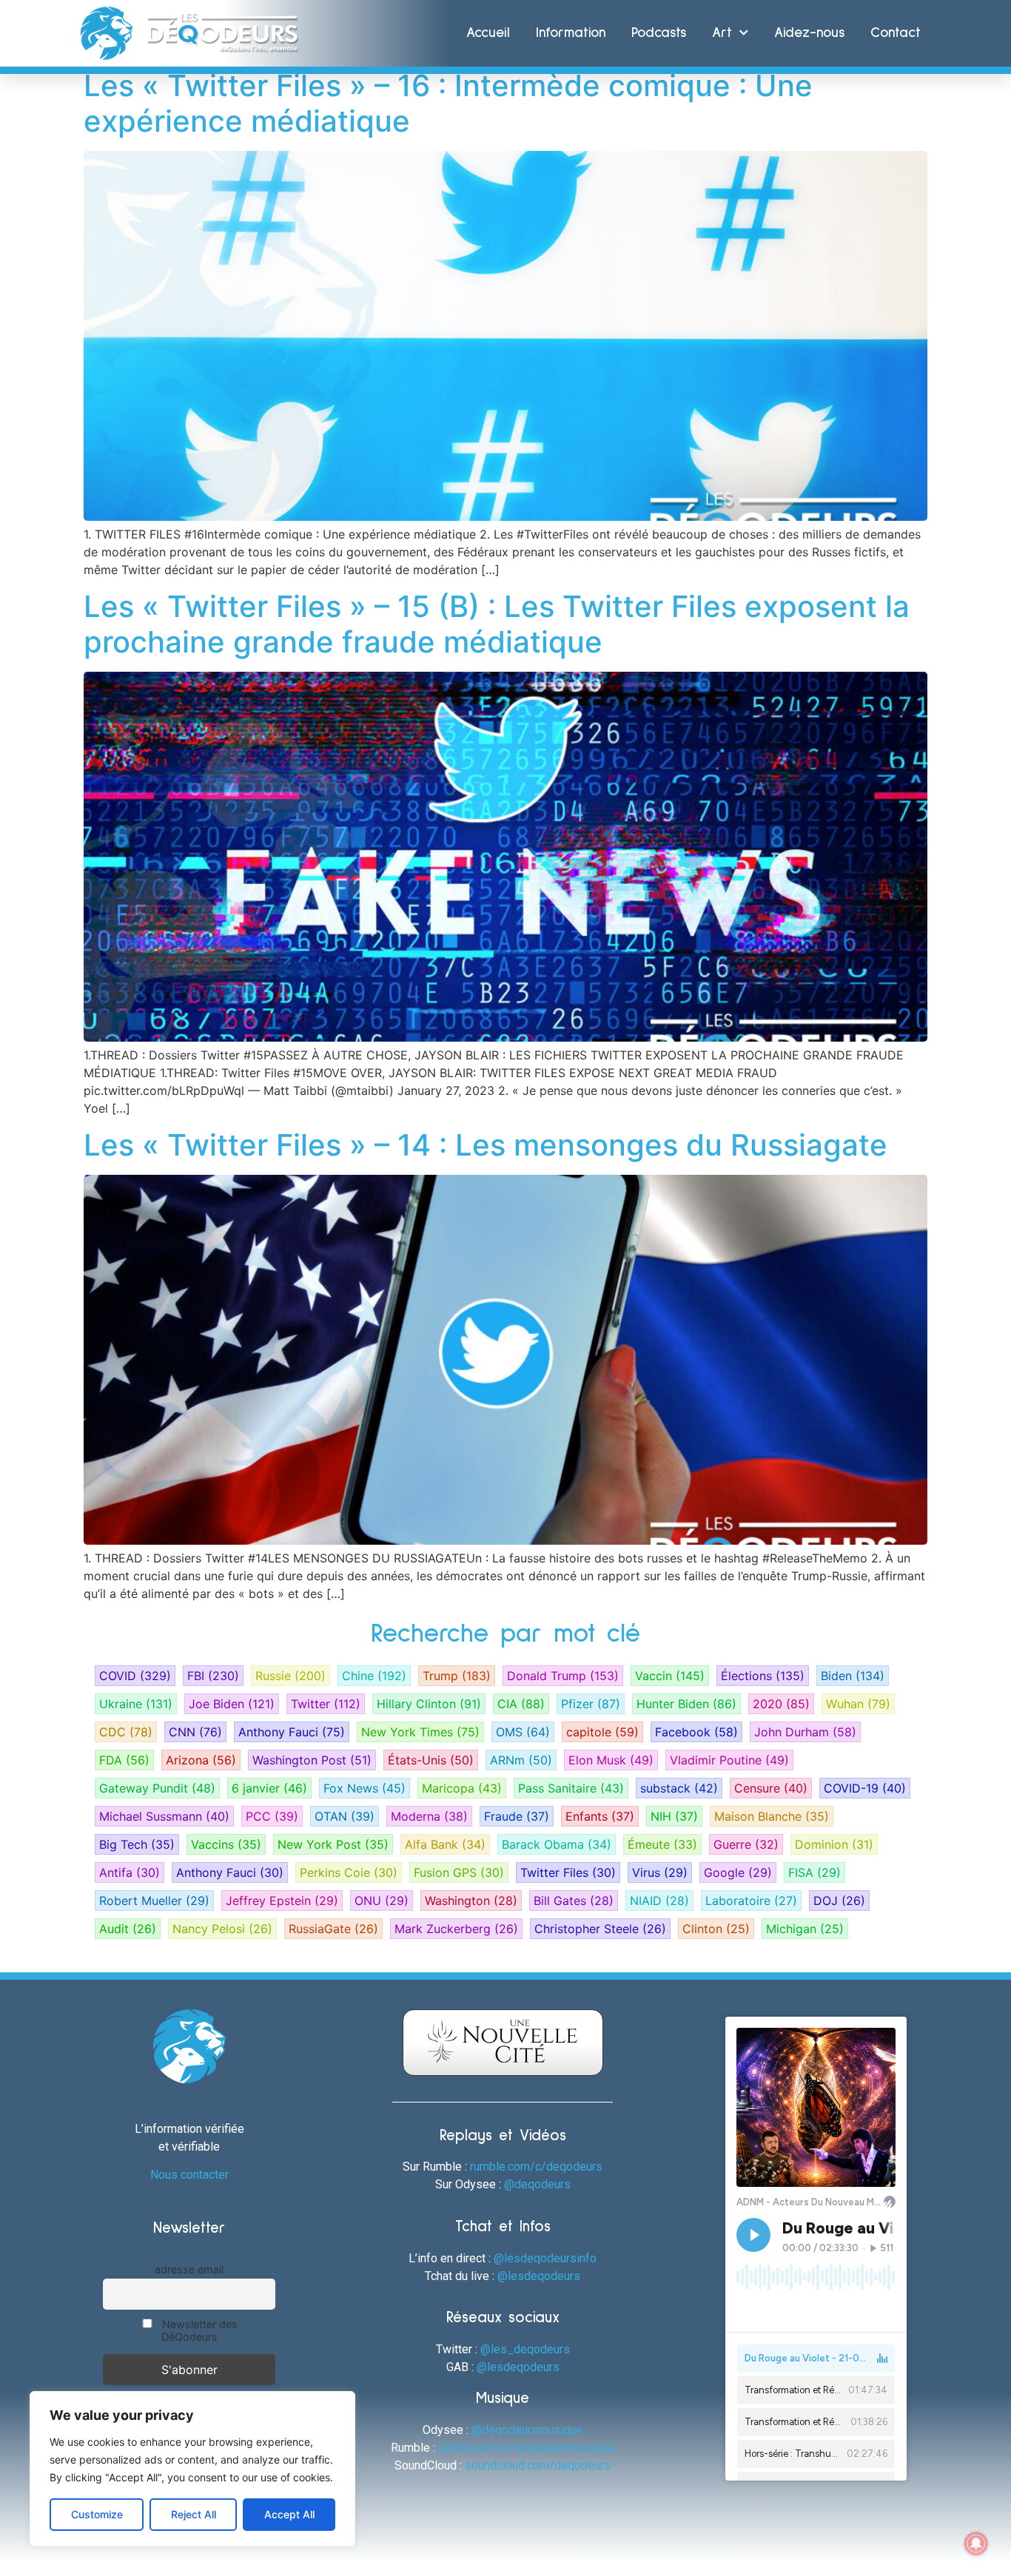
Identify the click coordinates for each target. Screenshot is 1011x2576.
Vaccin (670, 1676)
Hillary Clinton (429, 1704)
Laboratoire (751, 1901)
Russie (290, 1676)
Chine (374, 1676)
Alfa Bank (445, 1844)
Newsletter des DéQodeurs (198, 2330)
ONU (382, 1901)
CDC (126, 1732)
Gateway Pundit (157, 1788)
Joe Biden (232, 1704)
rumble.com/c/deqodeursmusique (527, 2448)
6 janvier (269, 1788)
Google (738, 1872)
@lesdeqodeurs (539, 2276)
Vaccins (226, 1844)
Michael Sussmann (164, 1816)
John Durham (805, 1732)
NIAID (659, 1901)
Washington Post (312, 1760)
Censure (771, 1788)
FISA (814, 1872)
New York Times (420, 1732)
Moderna (429, 1816)
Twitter (326, 1704)
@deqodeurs (537, 2184)
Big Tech (137, 1844)
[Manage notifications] (976, 2543)
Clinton (716, 1929)
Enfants (600, 1816)
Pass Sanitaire (571, 1788)
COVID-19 (865, 1788)
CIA (521, 1704)
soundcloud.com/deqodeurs (538, 2465)
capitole (602, 1732)
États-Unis (431, 1760)
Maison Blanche (772, 1816)
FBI (213, 1676)
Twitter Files (568, 1872)
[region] (192, 2469)
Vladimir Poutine (729, 1760)
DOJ (839, 1901)
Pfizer (591, 1704)
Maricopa (462, 1788)
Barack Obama (557, 1844)
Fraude (517, 1816)
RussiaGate (333, 1929)
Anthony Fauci (292, 1732)
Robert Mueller (154, 1901)
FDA (124, 1760)
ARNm (521, 1760)
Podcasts (659, 33)
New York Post (333, 1844)
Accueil (488, 33)
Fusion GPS (459, 1872)
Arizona (201, 1760)
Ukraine (136, 1704)
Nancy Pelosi (222, 1929)
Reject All (194, 2514)
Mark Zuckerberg (456, 1929)
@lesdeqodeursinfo (545, 2258)
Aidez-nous (809, 33)
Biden (853, 1676)
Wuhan (858, 1704)
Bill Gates (574, 1901)
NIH (674, 1816)
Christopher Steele (600, 1929)
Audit (128, 1929)
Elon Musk (611, 1760)
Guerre (746, 1844)
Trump (457, 1676)
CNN (195, 1732)
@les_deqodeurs (525, 2349)
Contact (896, 33)
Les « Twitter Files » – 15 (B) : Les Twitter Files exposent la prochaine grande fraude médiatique (497, 624)
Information (571, 33)
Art (722, 33)
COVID (135, 1676)
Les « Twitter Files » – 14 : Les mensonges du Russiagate (486, 1145)
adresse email (189, 2269)
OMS (523, 1732)
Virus (660, 1872)
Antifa (130, 1872)
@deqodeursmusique (527, 2430)
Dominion (834, 1844)
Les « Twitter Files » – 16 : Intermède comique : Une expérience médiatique (448, 103)
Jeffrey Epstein (282, 1901)
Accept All (289, 2514)
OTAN (345, 1816)
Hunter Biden (686, 1704)
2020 (781, 1704)
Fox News (365, 1788)
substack (679, 1788)
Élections (763, 1676)
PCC (272, 1816)
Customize (97, 2514)
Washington (471, 1901)
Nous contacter (189, 2175)
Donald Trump (563, 1676)
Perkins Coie (349, 1872)
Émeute (662, 1844)
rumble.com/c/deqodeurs (536, 2167)
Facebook (696, 1732)
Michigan (805, 1929)
